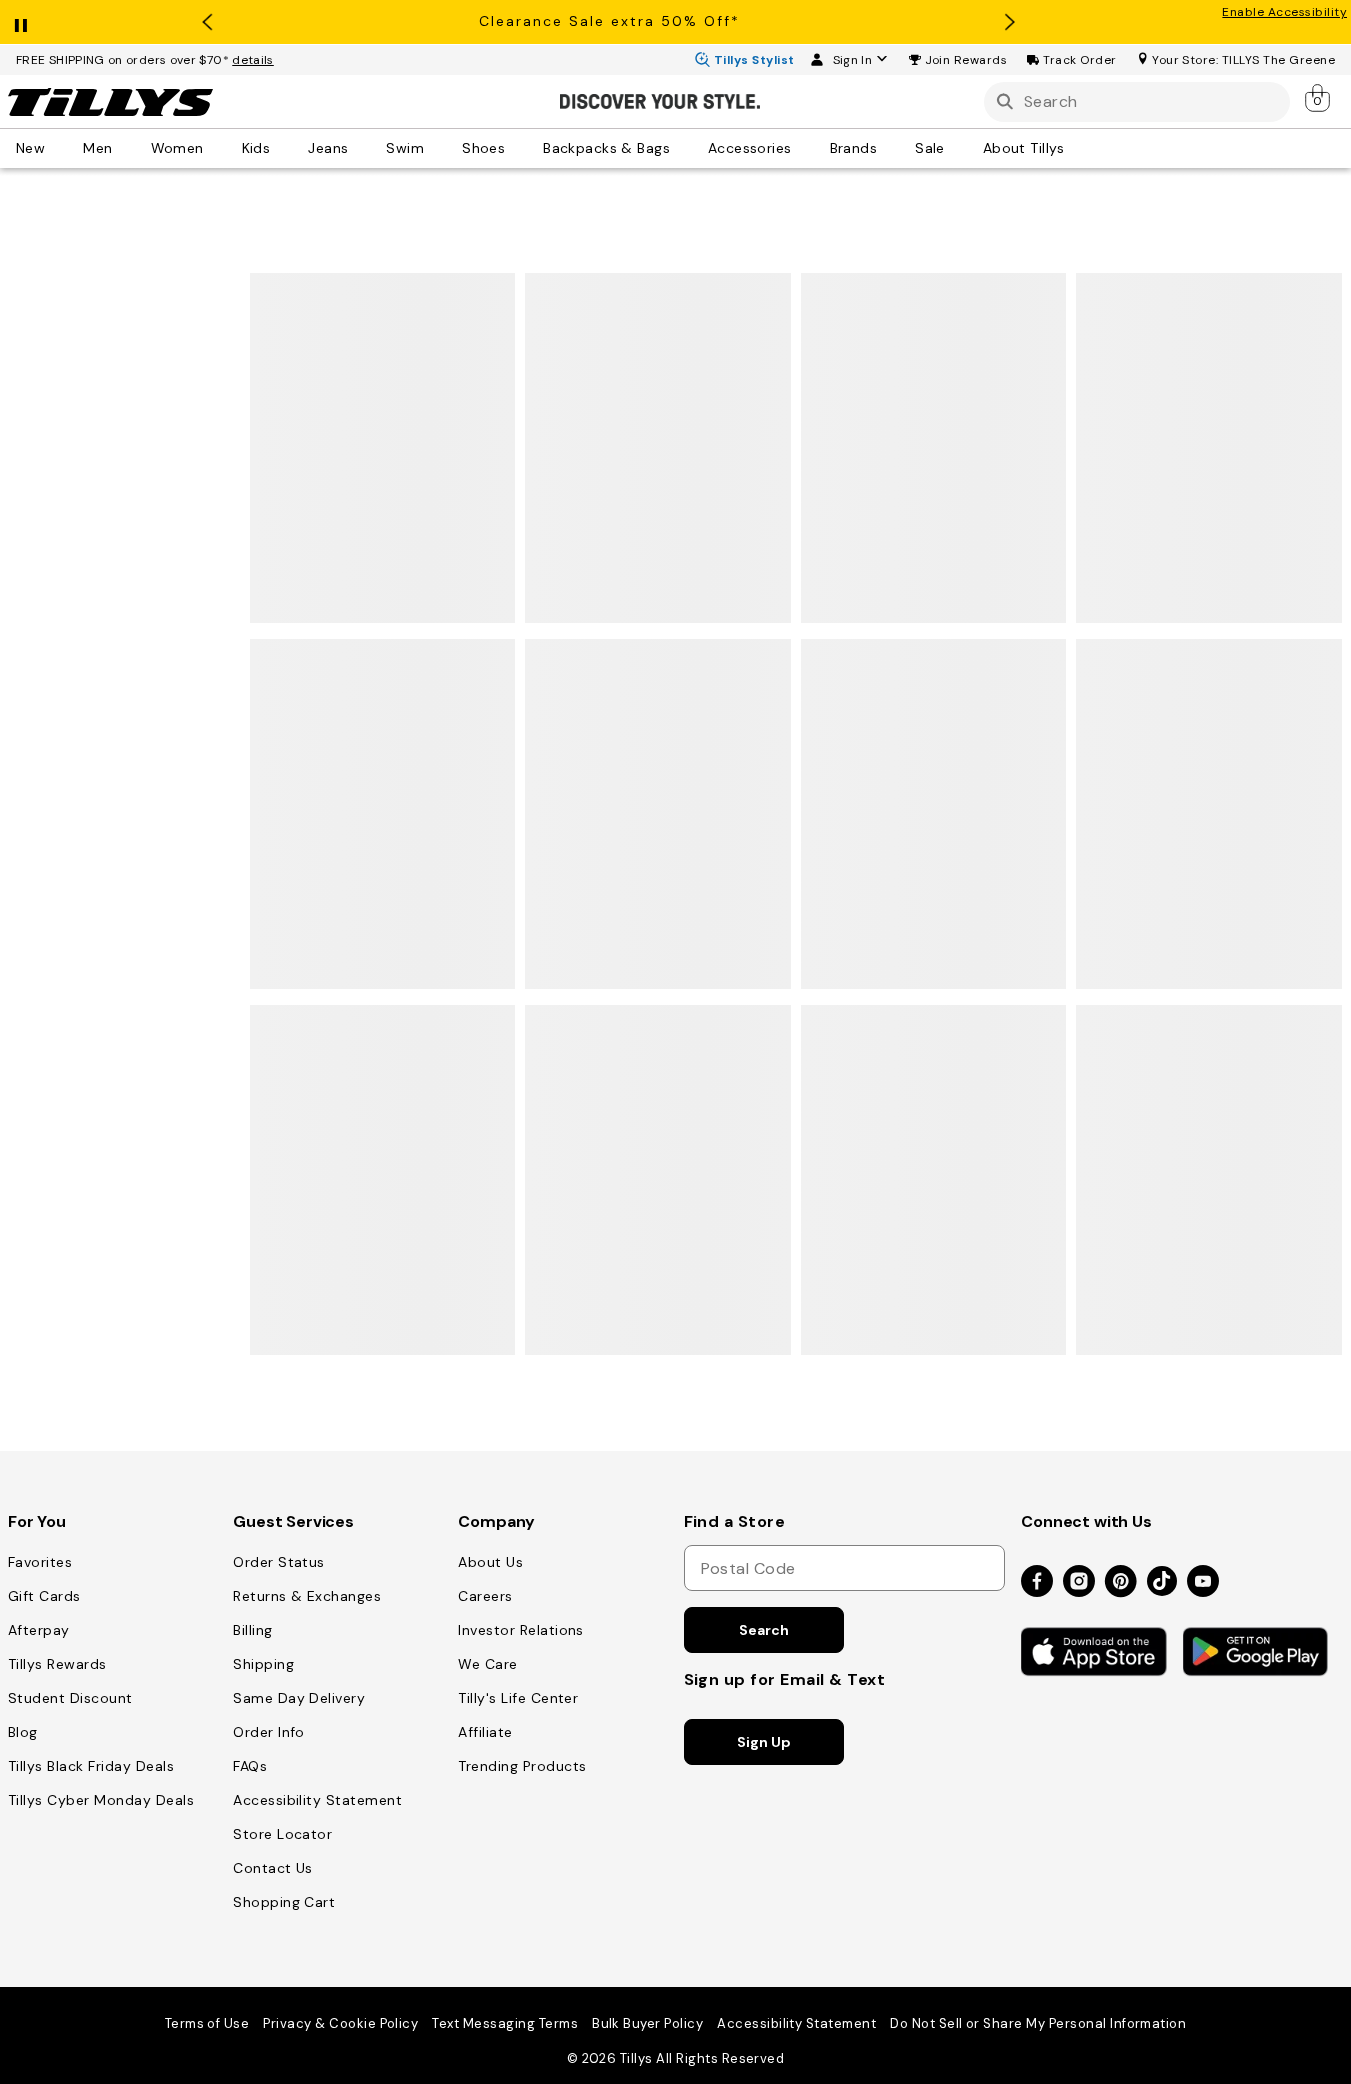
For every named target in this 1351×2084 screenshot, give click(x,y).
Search (763, 1630)
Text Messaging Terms (505, 2023)
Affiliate (485, 1732)
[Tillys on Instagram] (1079, 1582)
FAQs (250, 1766)
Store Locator (282, 1834)
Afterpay (39, 1630)
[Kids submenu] (284, 148)
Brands (854, 148)
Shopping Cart (284, 1902)
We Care (487, 1664)
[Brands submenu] (891, 148)
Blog (23, 1732)
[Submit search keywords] (1005, 101)
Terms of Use (207, 2023)
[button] (966, 60)
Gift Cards (44, 1596)
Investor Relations (521, 1630)
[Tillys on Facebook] (1037, 1582)
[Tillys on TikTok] (1162, 1577)
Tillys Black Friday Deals (91, 1766)
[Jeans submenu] (362, 148)
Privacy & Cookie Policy (340, 2023)
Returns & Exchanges (307, 1596)
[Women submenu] (218, 148)
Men (97, 148)
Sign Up (763, 1742)
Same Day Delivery (299, 1698)
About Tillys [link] (1024, 148)
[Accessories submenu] (806, 148)
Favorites (40, 1562)
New (30, 148)
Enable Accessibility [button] (1284, 12)
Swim (405, 148)
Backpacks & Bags (606, 148)
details (253, 60)
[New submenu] (59, 148)
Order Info (269, 1732)
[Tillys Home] (110, 102)
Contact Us (273, 1868)
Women (177, 148)
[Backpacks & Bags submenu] (684, 148)
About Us (490, 1562)
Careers (485, 1596)
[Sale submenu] (959, 148)
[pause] (21, 21)
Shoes (483, 148)
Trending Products (522, 1766)
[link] (1319, 98)
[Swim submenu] (438, 148)
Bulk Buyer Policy (647, 2023)
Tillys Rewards (57, 1664)
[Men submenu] (127, 148)
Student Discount (70, 1698)
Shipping (263, 1664)
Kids (256, 148)
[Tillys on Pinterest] (1121, 1582)
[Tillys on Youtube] (1203, 1582)
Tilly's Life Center (518, 1698)
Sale (930, 148)
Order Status (279, 1562)
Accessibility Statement (317, 1800)
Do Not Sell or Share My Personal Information (1038, 2023)
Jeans (328, 148)
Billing (252, 1630)
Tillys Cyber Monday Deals (101, 1800)
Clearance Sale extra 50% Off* (609, 21)
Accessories (750, 148)
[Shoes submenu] (519, 148)
